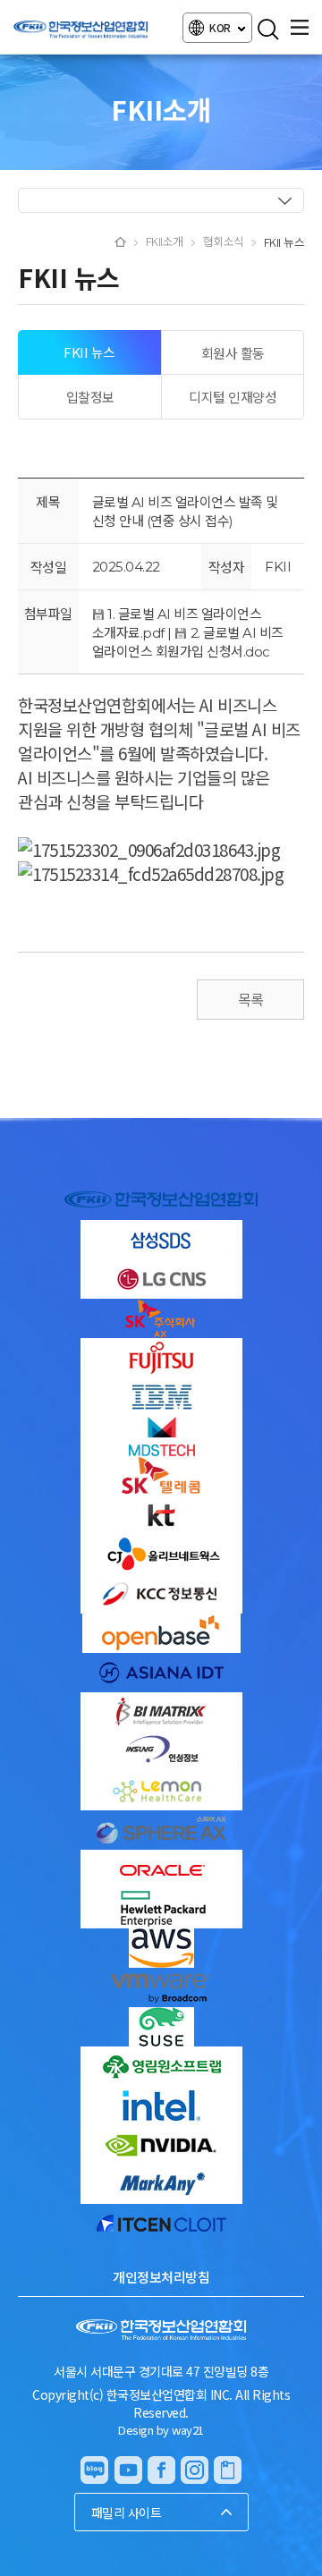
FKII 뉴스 (89, 352)
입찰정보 (90, 397)
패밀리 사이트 (127, 2512)
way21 (188, 2430)
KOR (221, 27)
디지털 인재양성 (233, 397)
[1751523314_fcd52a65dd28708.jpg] (151, 873)
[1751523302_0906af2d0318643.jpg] (149, 849)
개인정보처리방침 (161, 2277)
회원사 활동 (233, 353)
